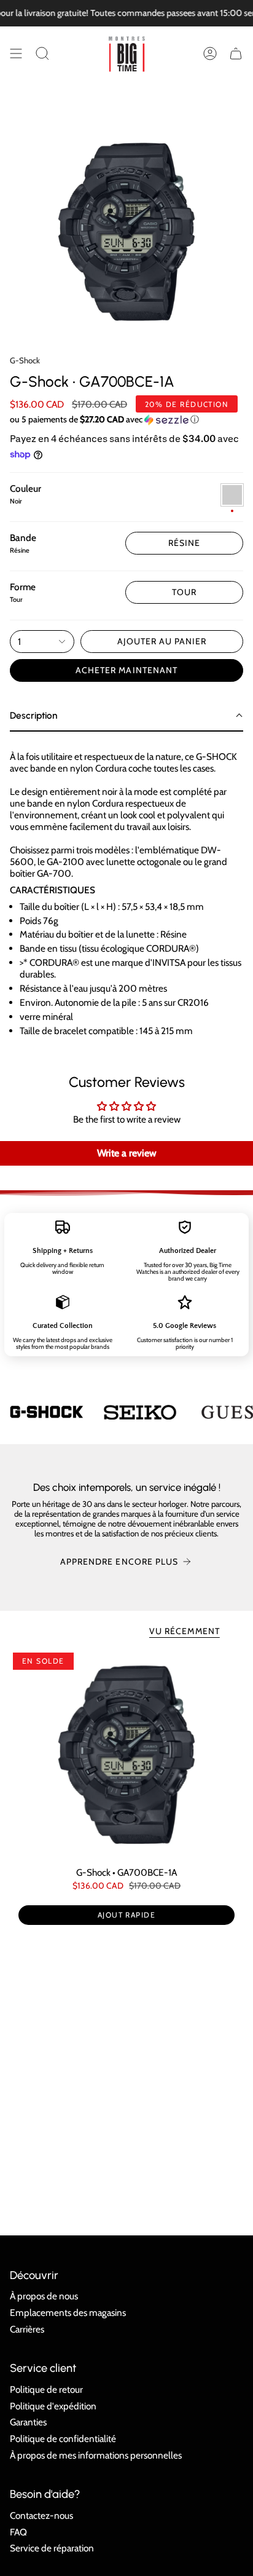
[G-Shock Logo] (47, 1412)
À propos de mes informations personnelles (96, 2455)
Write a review (127, 1153)
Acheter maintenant (126, 670)
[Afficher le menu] (16, 53)
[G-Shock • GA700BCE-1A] (126, 1755)
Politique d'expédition (53, 2406)
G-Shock (25, 360)
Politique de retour (46, 2389)
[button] (42, 53)
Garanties (28, 2422)
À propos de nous (44, 2296)
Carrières (27, 2329)
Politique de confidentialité (63, 2439)
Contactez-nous (41, 2515)
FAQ (18, 2532)
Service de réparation (52, 2548)
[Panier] (236, 53)
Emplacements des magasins (68, 2313)
